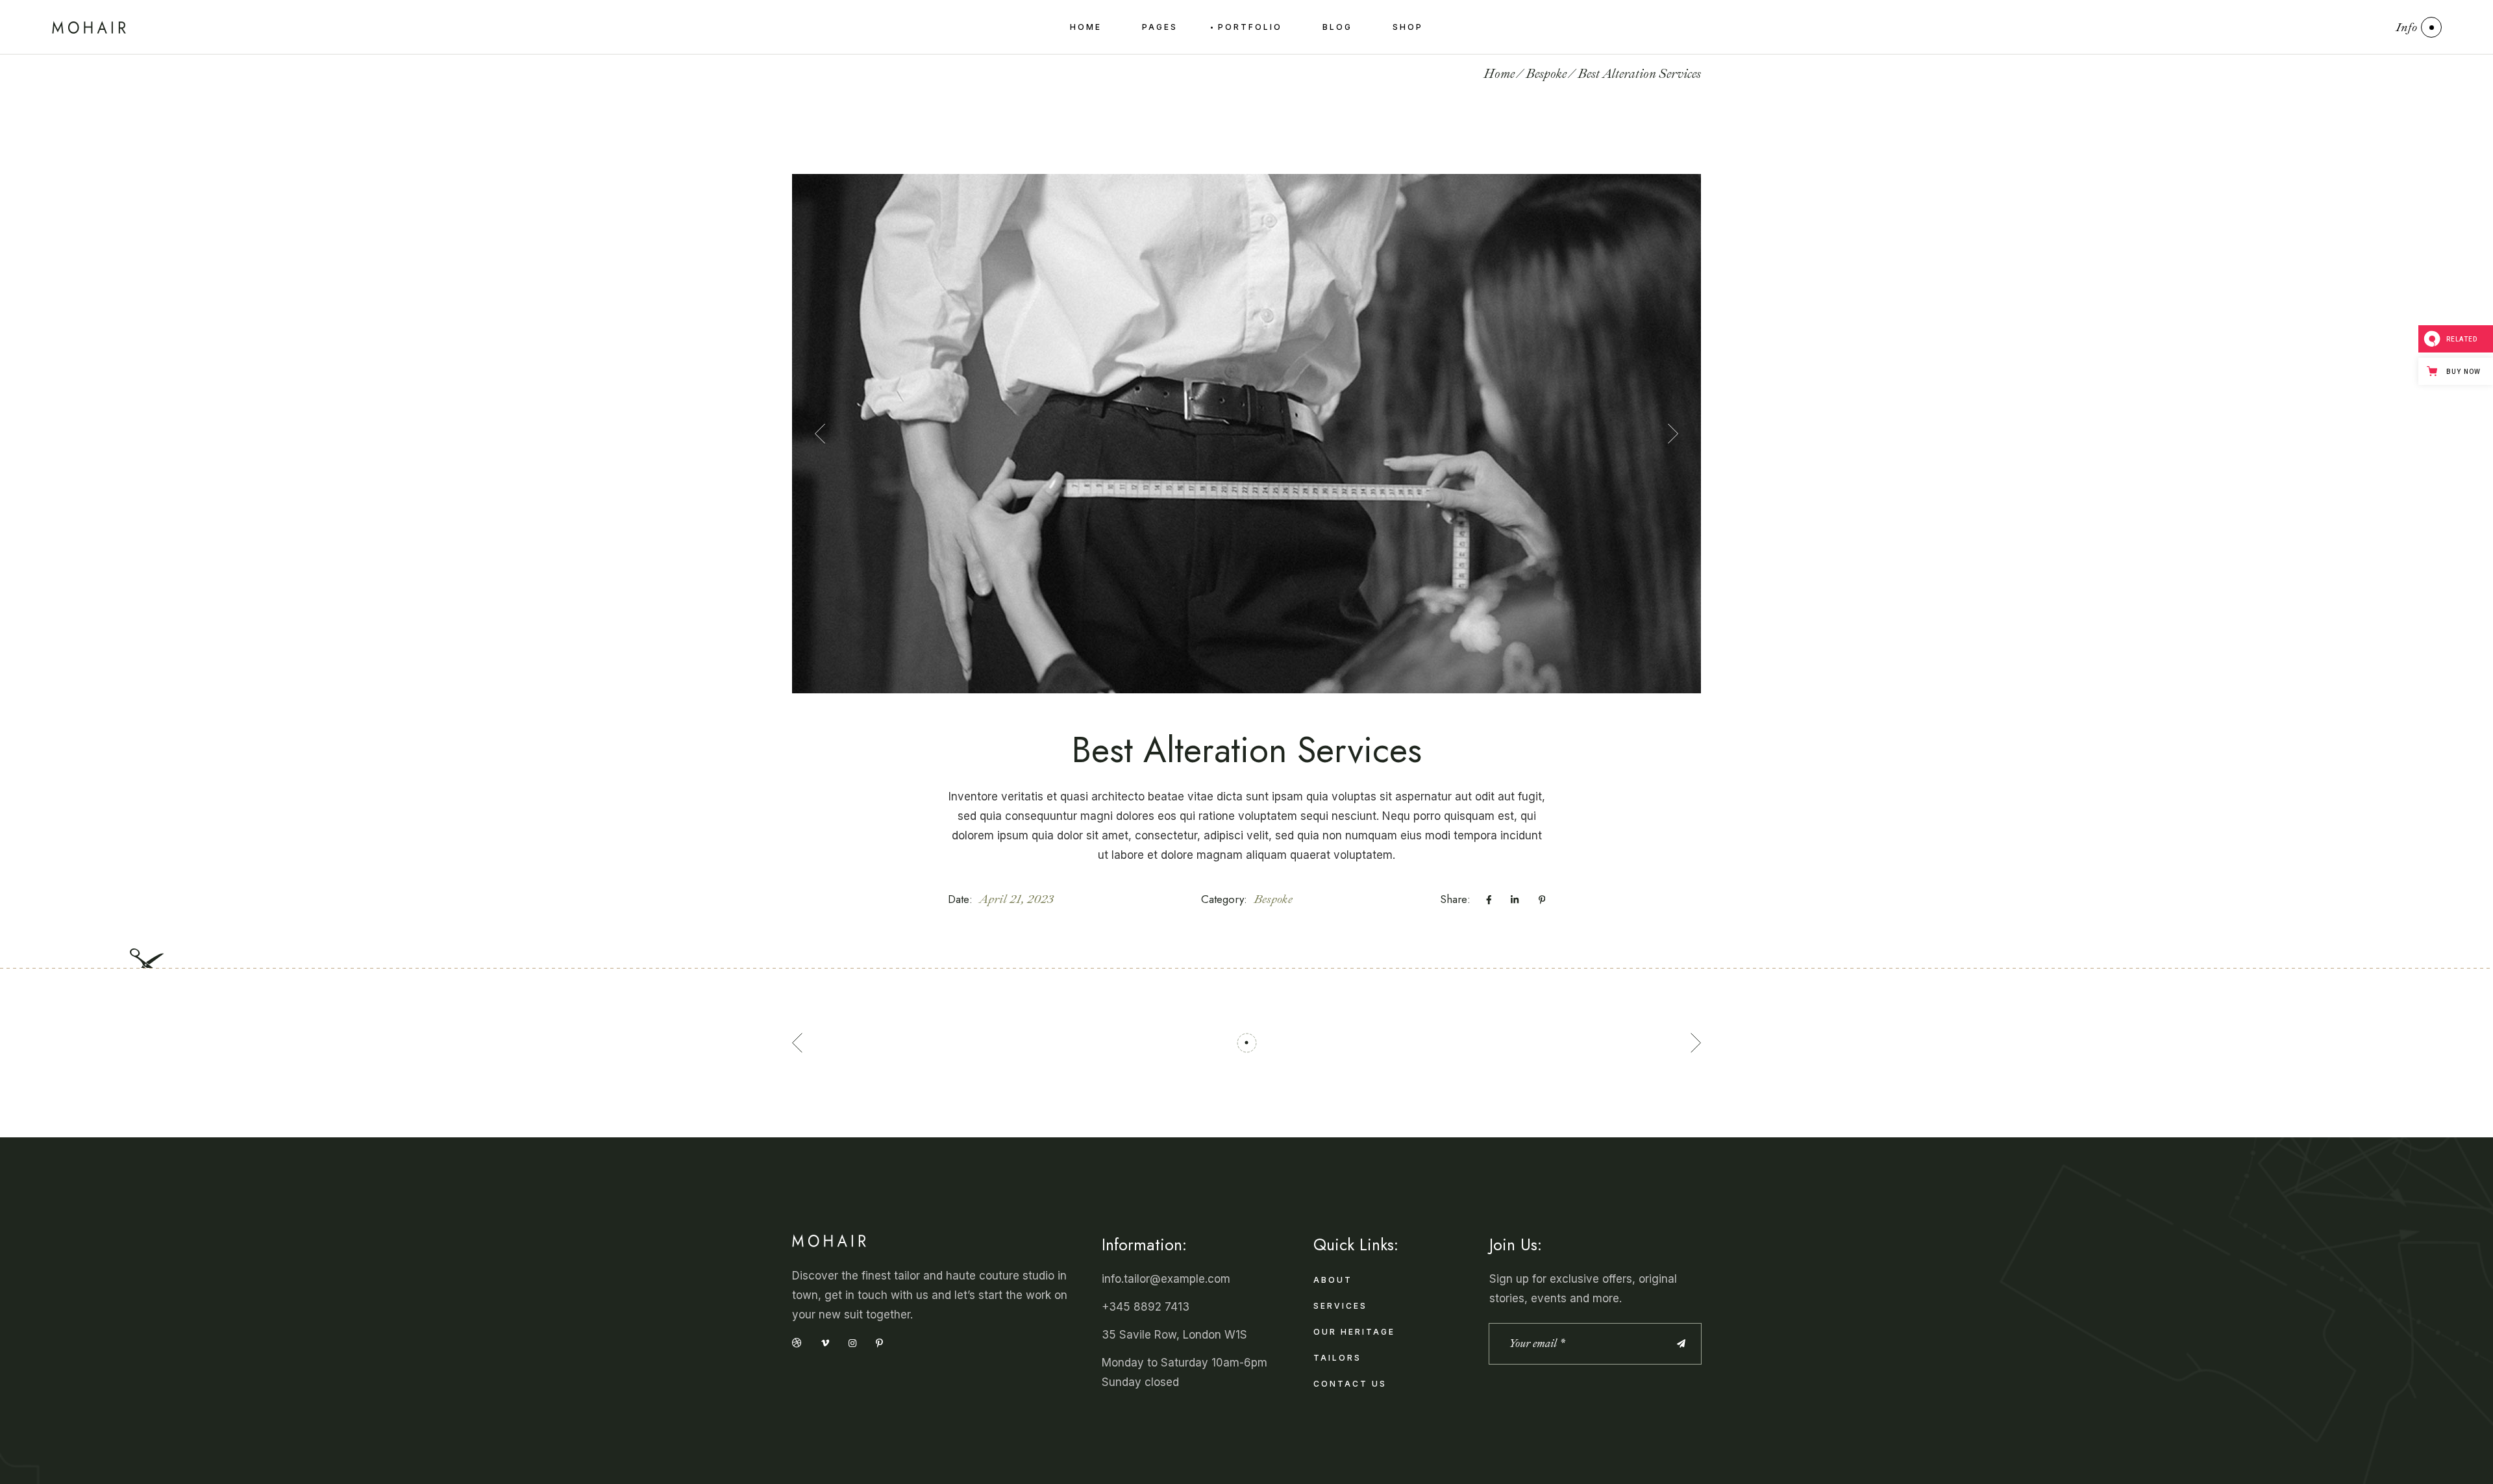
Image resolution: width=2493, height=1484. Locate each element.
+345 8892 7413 (1146, 1307)
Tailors (1337, 1358)
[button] (820, 434)
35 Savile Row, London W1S (1174, 1335)
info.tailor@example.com (1166, 1279)
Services (1340, 1306)
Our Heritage (1354, 1332)
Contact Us (1350, 1384)
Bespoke (1273, 899)
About (1333, 1280)
